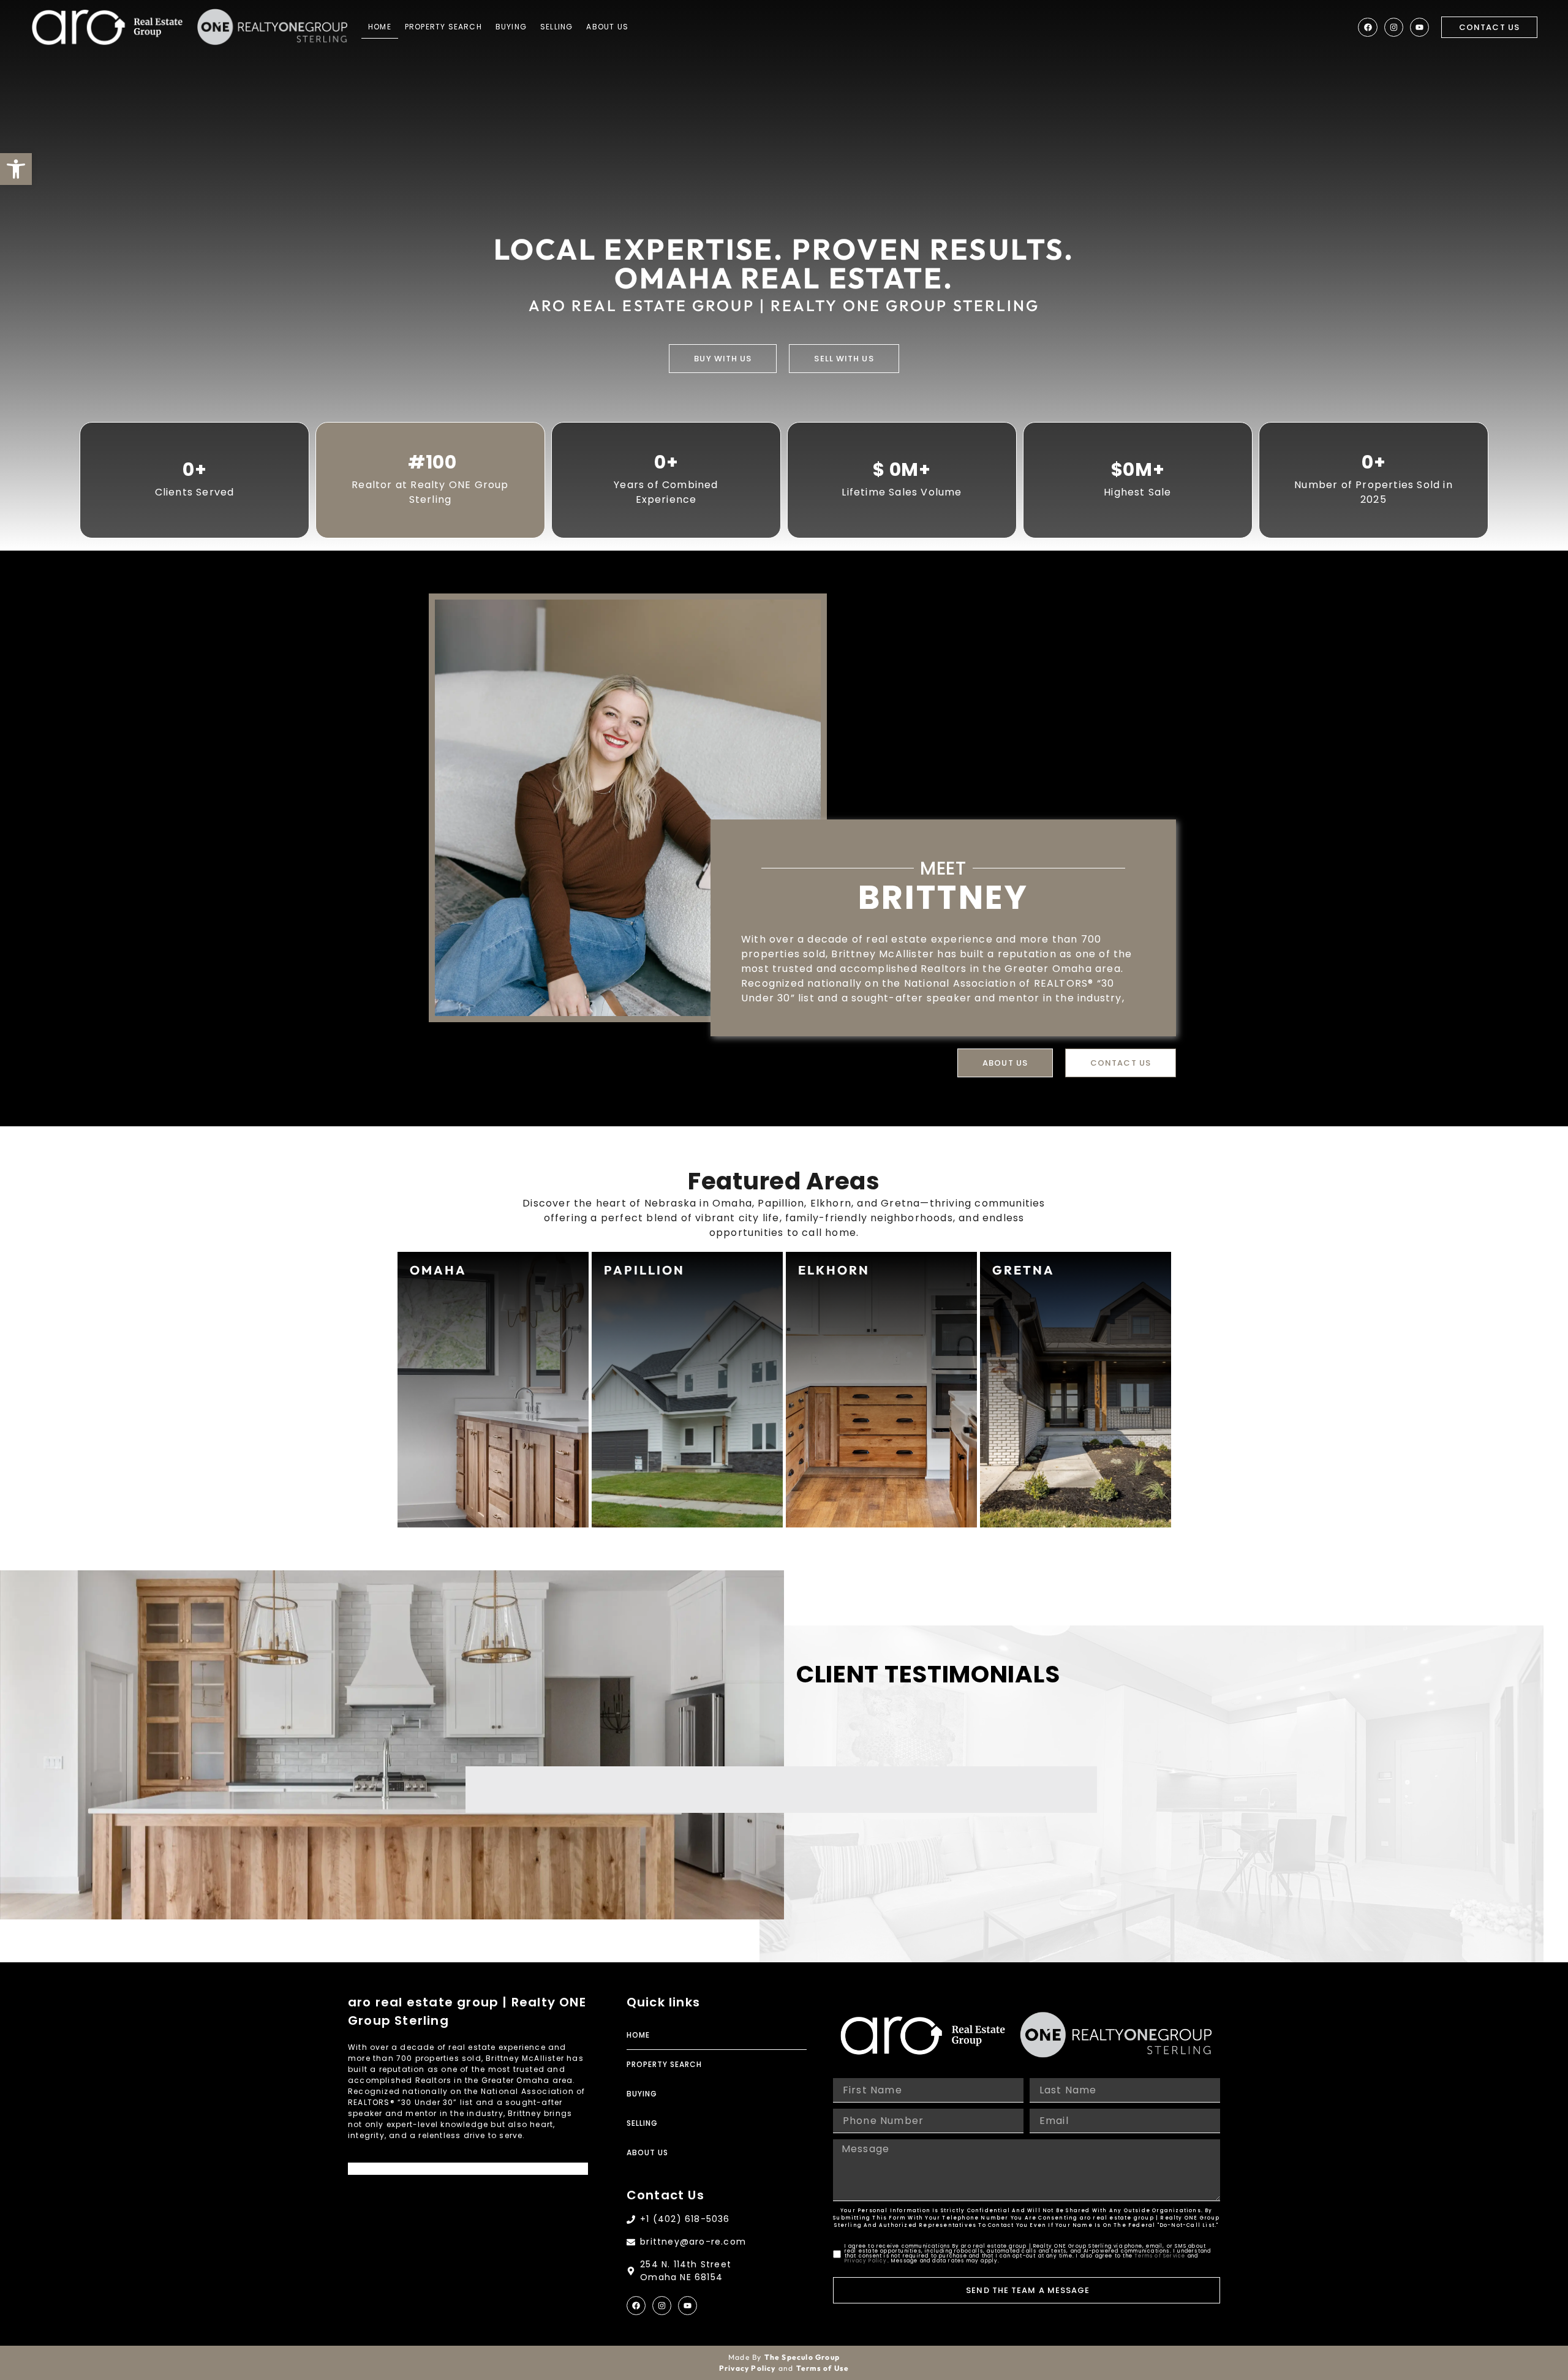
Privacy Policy (866, 2261)
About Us (607, 27)
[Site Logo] (107, 27)
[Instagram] (1394, 27)
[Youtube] (1419, 27)
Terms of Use (823, 2368)
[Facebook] (1367, 27)
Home (380, 27)
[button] (16, 169)
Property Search (443, 27)
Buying (511, 27)
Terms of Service (1160, 2256)
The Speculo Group (802, 2357)
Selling (556, 27)
